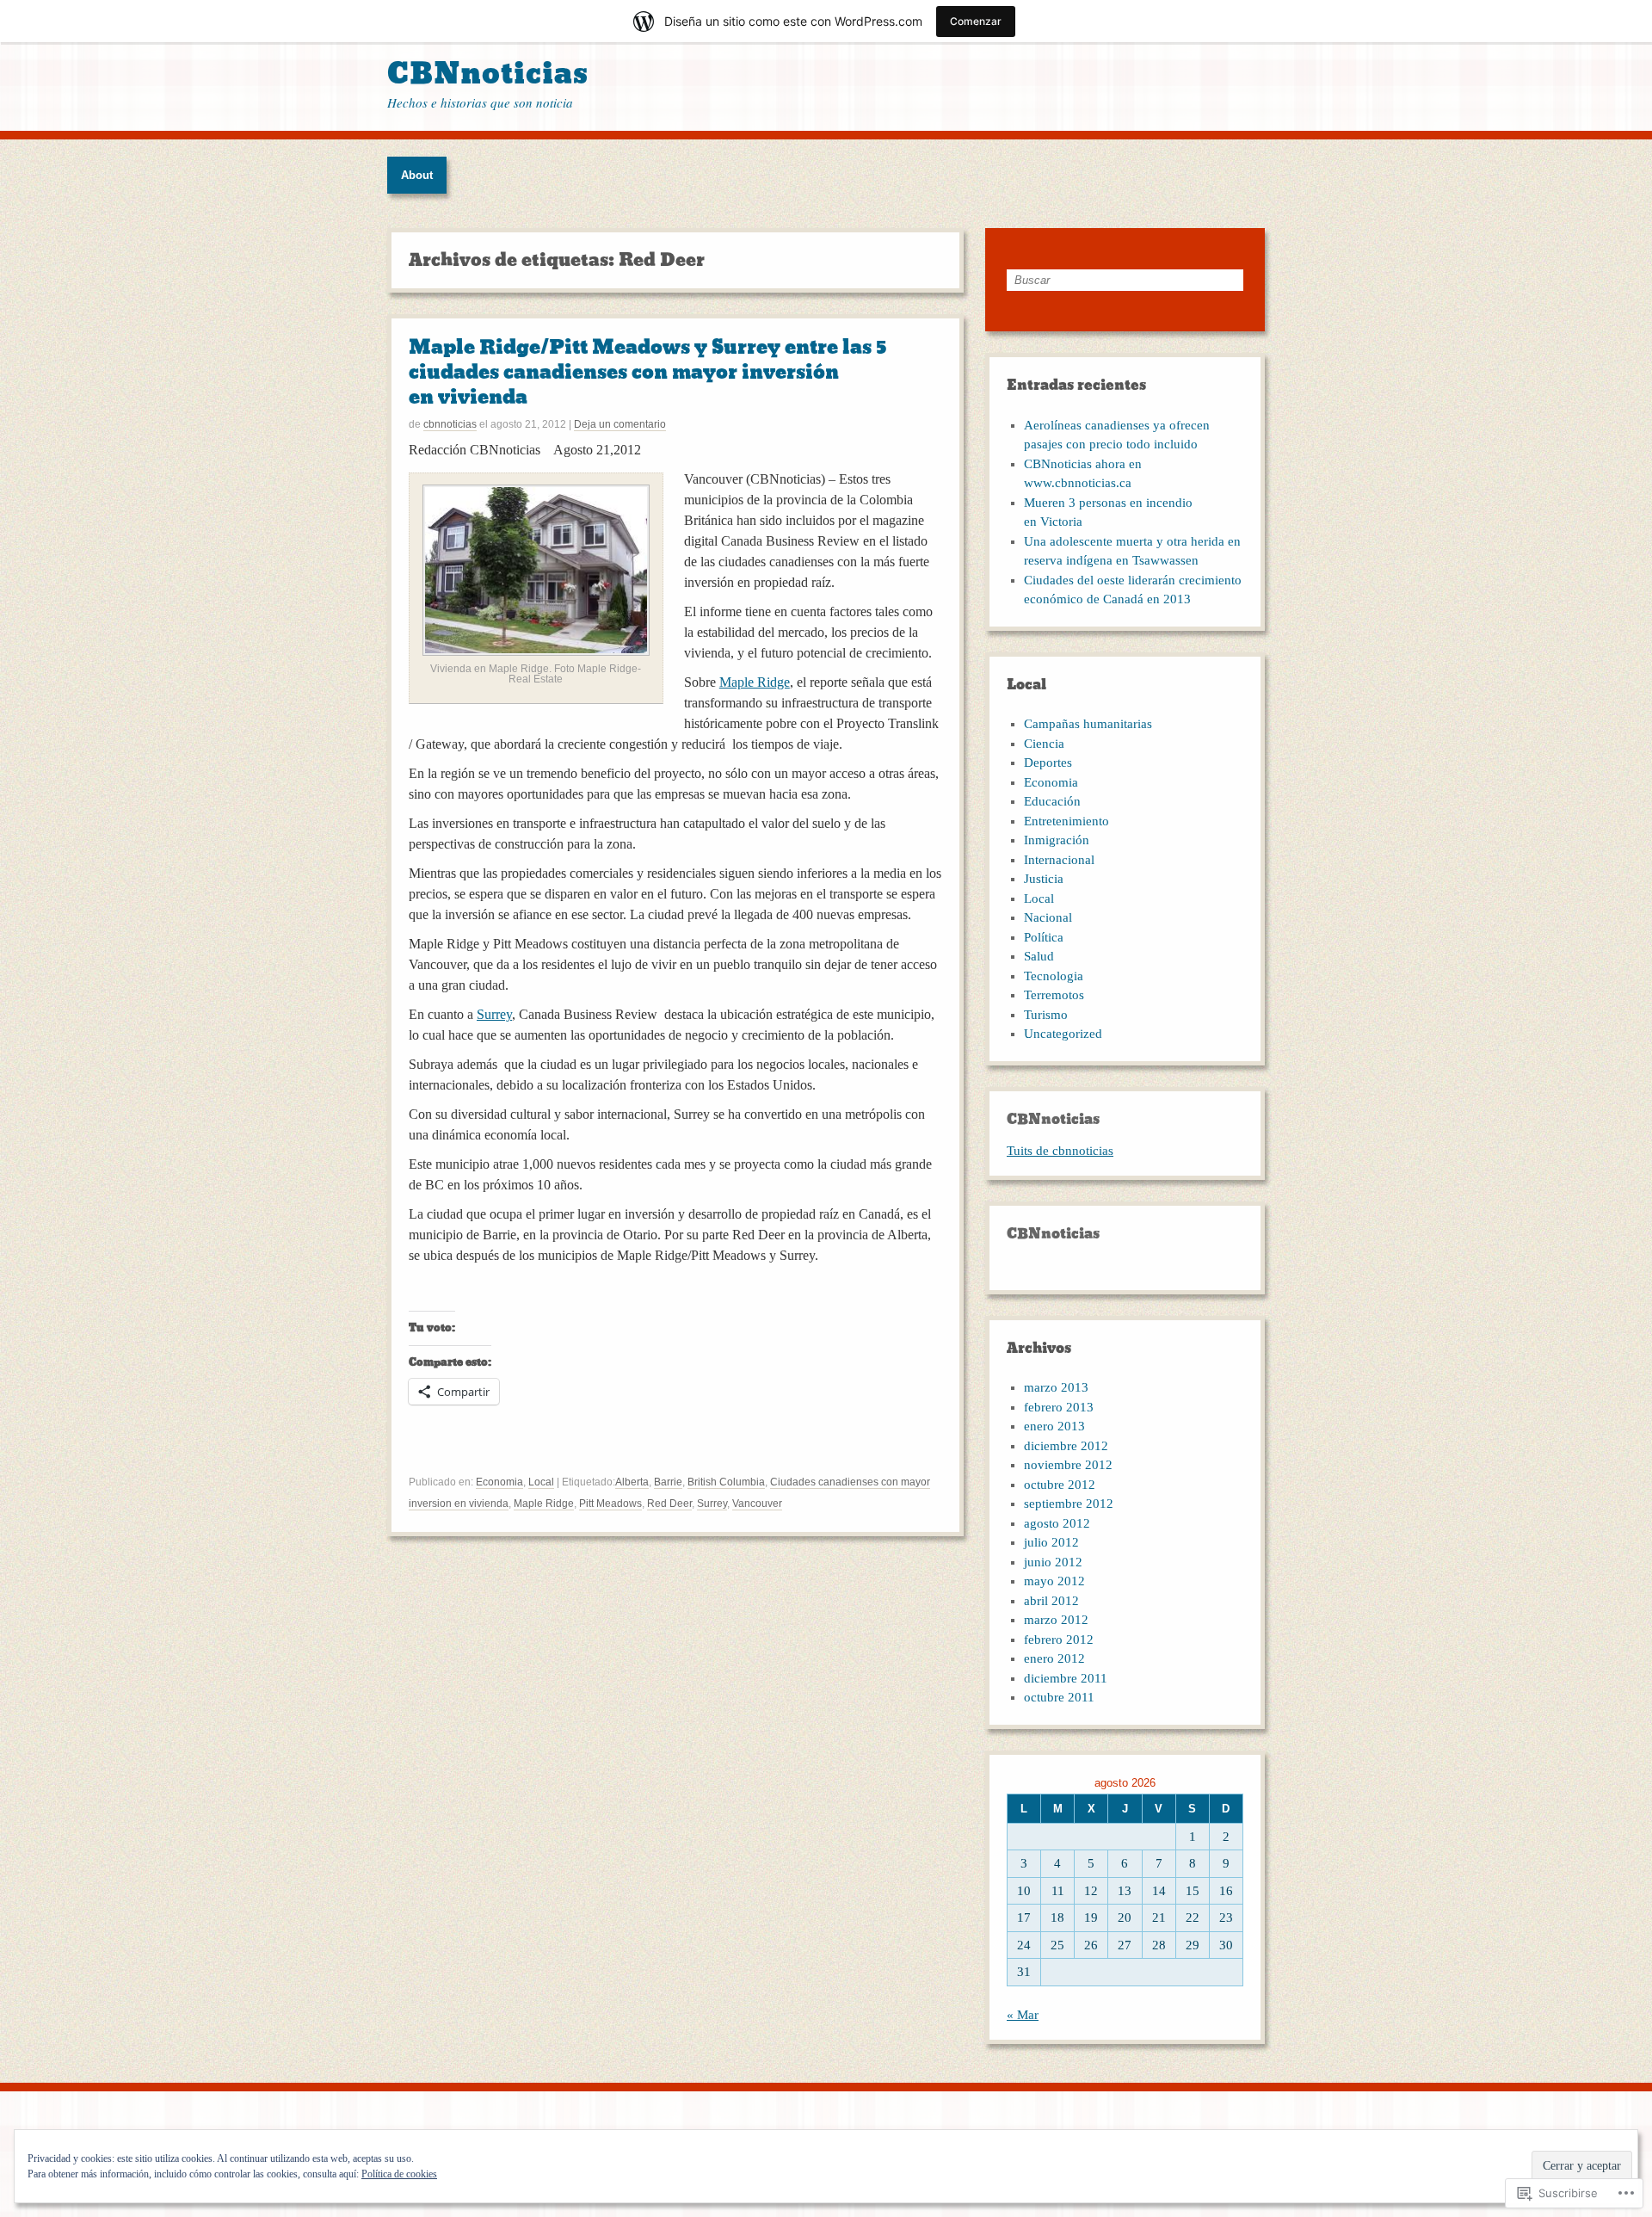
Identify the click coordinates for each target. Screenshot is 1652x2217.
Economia (499, 1482)
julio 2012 (1051, 1542)
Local (541, 1482)
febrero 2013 (1059, 1407)
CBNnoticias (488, 74)
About (417, 175)
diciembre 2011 (1066, 1678)
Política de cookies (399, 2174)
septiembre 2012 (1069, 1504)
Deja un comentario (620, 424)
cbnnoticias (450, 424)
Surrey (494, 1014)
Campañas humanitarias (1088, 724)
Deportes (1048, 763)
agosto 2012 (1057, 1523)
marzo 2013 (1056, 1387)
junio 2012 (1053, 1562)
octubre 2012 (1060, 1485)
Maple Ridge (755, 682)
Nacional (1048, 917)
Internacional (1059, 860)
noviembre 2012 (1068, 1465)
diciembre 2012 (1066, 1446)
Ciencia (1044, 744)
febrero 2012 (1059, 1640)
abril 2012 (1051, 1601)
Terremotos (1054, 995)
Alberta (632, 1482)
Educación (1052, 801)
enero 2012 (1054, 1658)
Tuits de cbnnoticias (1060, 1151)
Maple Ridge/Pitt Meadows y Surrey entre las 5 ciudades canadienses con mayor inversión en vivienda (648, 372)
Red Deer (669, 1504)
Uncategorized (1063, 1034)
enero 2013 (1054, 1426)
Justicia (1044, 879)
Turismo (1046, 1015)
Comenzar (976, 21)
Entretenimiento (1066, 821)
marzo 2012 (1056, 1620)
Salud (1039, 956)
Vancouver (757, 1504)
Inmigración (1057, 840)
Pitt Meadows (610, 1504)
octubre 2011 (1059, 1697)
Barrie (668, 1482)
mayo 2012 (1054, 1581)
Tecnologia (1054, 976)
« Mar (1023, 2015)
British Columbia (726, 1482)
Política (1044, 937)
